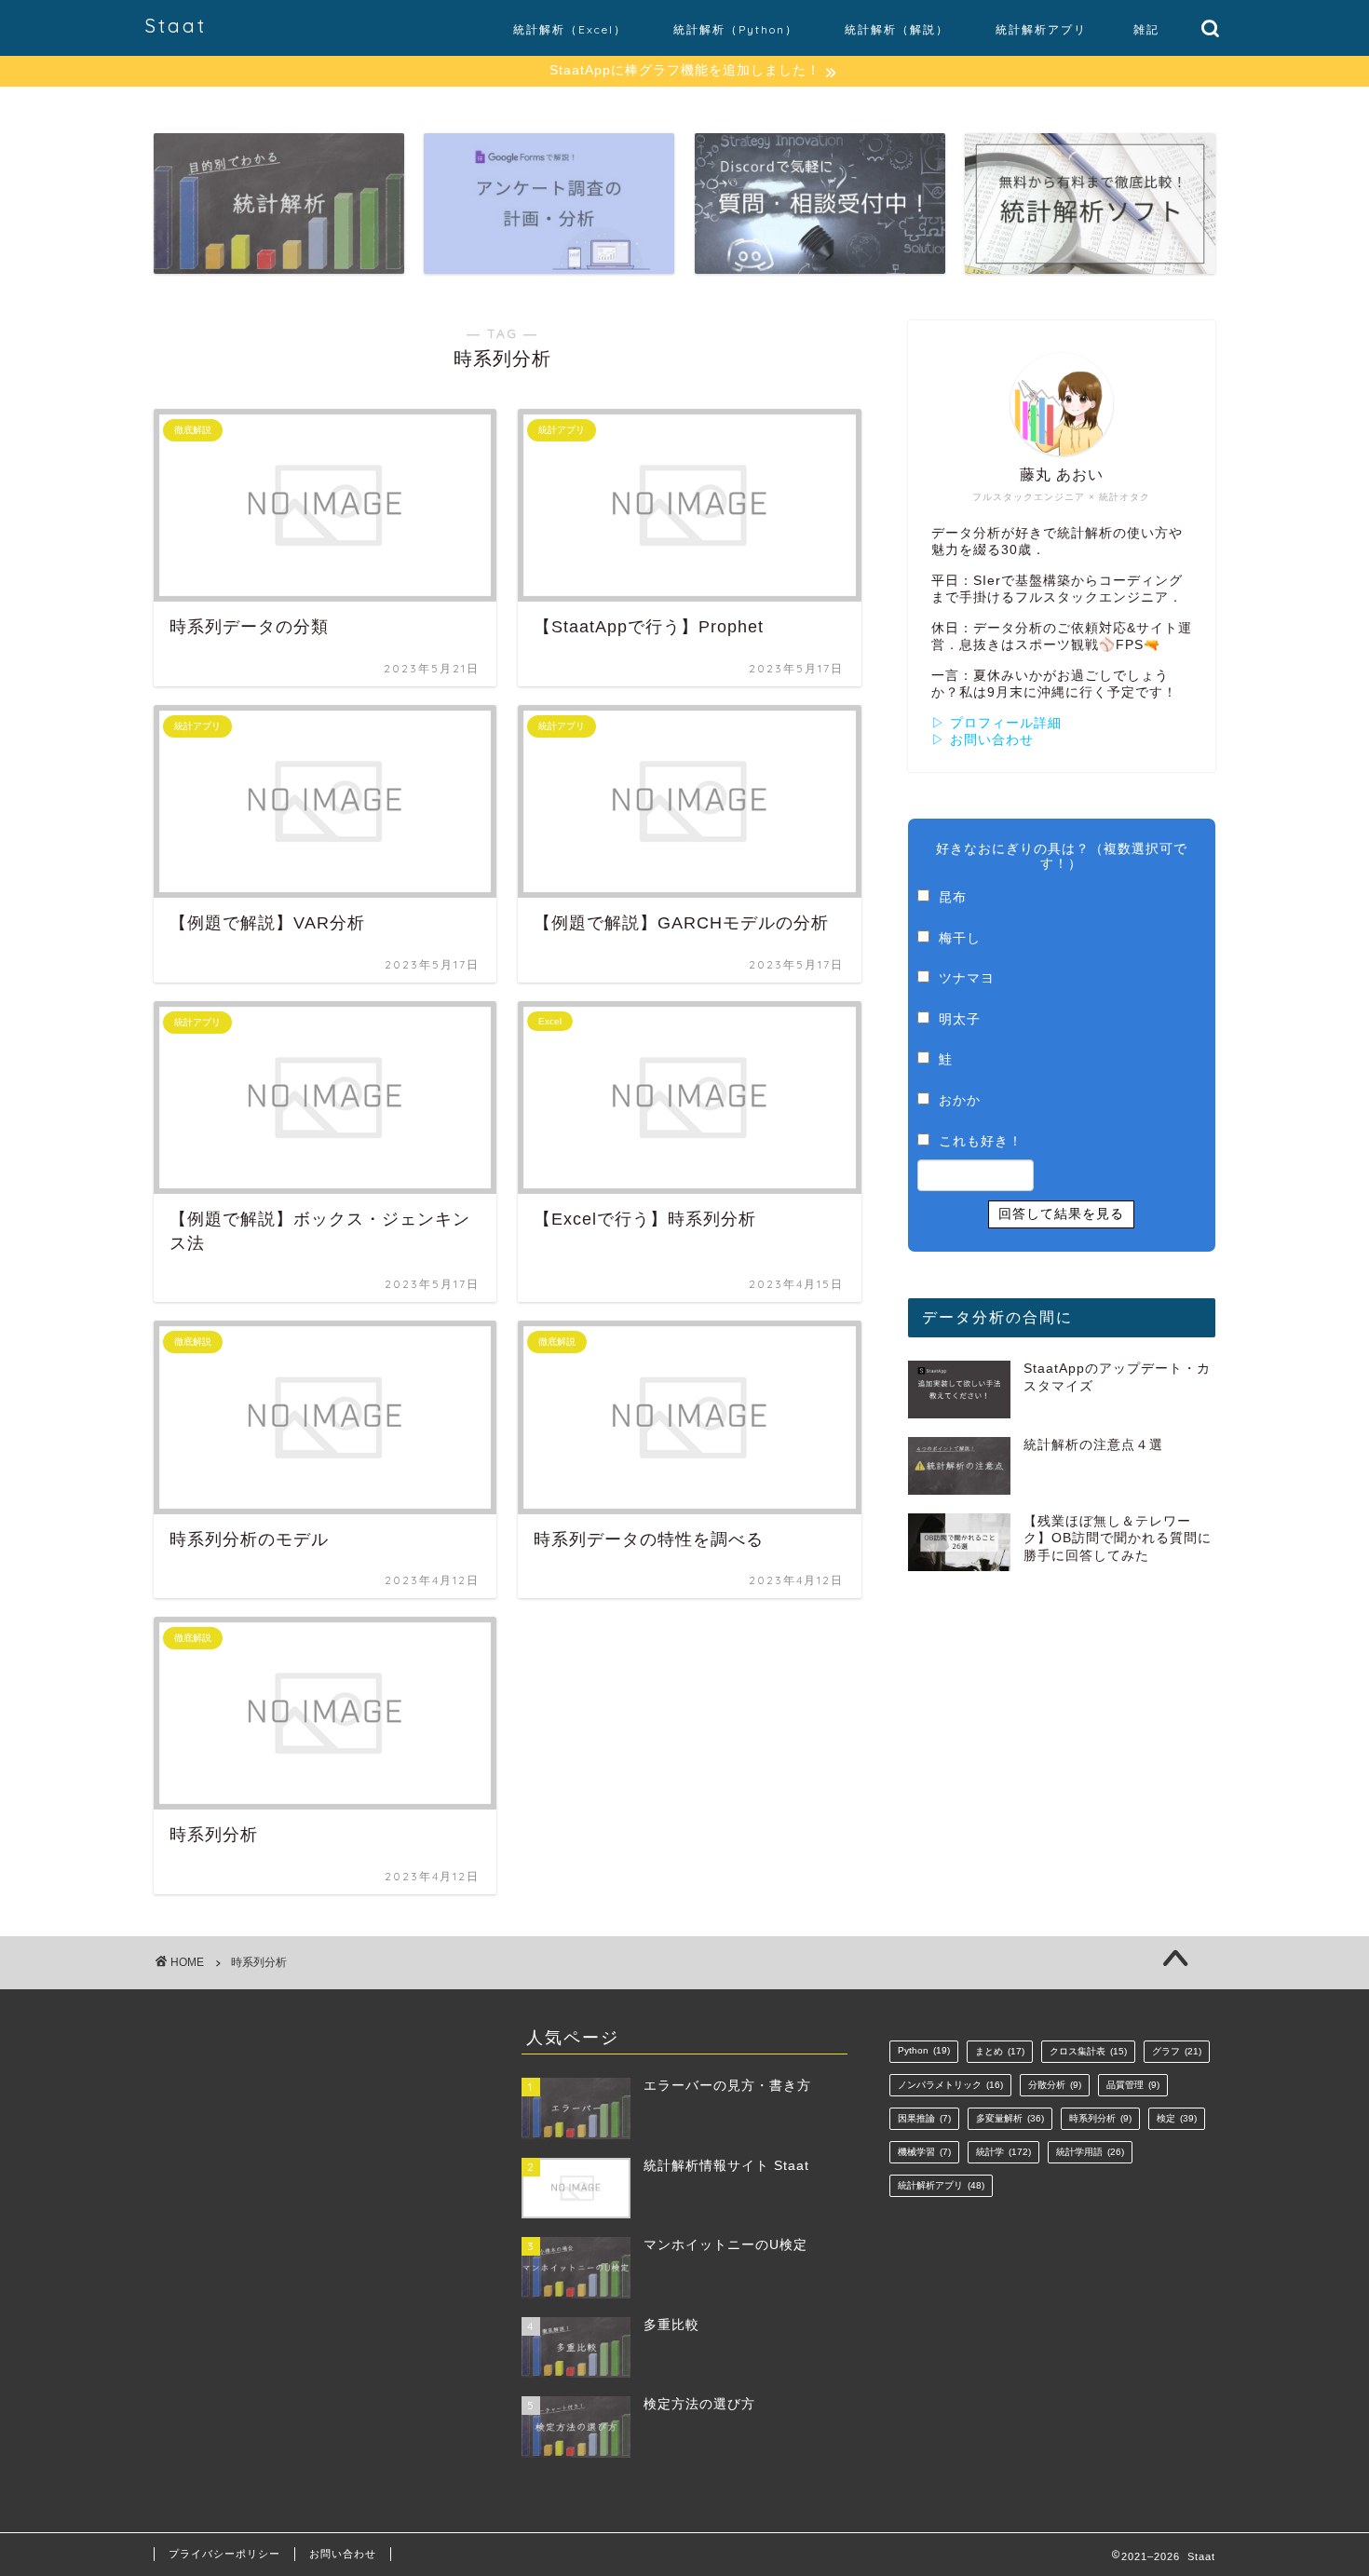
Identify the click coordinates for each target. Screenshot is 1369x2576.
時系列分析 (1100, 2118)
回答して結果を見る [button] (1061, 1213)
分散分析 (1055, 2085)
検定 (1177, 2118)
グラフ (1177, 2051)
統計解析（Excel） (570, 29)
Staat (176, 26)
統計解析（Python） (736, 29)
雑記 (1146, 29)
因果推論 (924, 2118)
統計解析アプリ (1041, 29)
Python (924, 2050)
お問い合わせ (343, 2554)
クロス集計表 (1088, 2051)
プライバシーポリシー (224, 2554)
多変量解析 (1010, 2118)
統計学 (1003, 2152)
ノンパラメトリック (950, 2085)
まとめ (1000, 2051)
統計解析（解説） (897, 29)
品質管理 (1133, 2085)
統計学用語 (1090, 2152)
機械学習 (924, 2152)
